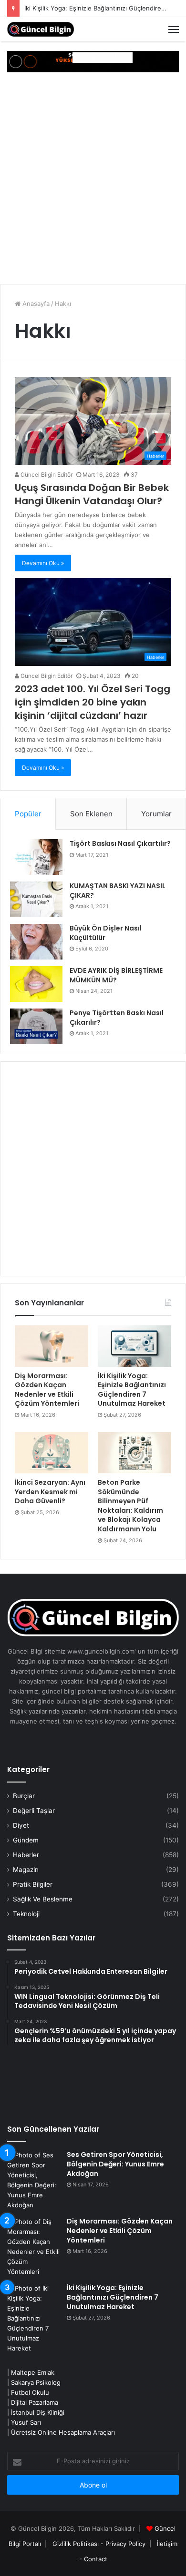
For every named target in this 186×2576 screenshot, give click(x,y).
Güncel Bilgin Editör (46, 475)
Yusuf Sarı (26, 2422)
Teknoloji (26, 1914)
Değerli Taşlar (34, 1811)
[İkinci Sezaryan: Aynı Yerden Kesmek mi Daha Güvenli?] (52, 1453)
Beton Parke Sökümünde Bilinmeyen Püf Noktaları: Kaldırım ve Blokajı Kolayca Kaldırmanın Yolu (130, 1506)
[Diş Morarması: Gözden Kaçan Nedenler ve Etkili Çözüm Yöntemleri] (52, 1346)
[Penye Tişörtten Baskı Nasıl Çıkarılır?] (36, 1026)
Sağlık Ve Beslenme (43, 1899)
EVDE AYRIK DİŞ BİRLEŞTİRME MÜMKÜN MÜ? (116, 975)
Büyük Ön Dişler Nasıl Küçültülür (106, 933)
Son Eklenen (91, 814)
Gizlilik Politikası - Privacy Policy (99, 2544)
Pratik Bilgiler (33, 1884)
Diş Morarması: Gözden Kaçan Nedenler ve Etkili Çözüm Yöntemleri (47, 1390)
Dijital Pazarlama (35, 2402)
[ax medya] (93, 61)
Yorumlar (156, 814)
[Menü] (174, 29)
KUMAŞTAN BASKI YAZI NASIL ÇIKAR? (118, 891)
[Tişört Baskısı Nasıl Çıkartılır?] (36, 857)
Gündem (26, 1840)
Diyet (21, 1825)
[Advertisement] (93, 179)
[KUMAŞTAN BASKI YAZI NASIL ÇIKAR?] (36, 899)
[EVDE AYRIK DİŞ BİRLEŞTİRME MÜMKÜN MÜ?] (36, 984)
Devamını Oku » (43, 563)
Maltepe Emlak (33, 2372)
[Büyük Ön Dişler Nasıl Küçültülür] (36, 942)
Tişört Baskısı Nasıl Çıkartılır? (120, 843)
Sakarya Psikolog (36, 2382)
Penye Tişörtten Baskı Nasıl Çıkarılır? (117, 1018)
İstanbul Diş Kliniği (38, 2412)
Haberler (26, 1855)
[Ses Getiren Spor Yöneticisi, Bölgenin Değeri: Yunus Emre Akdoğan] (33, 2180)
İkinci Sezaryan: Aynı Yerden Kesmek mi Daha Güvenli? (50, 1492)
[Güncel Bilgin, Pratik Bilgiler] (41, 29)
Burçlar (24, 1796)
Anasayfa (35, 304)
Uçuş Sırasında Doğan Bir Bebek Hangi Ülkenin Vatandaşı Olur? (92, 494)
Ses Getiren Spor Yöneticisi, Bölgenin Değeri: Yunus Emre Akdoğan (115, 2164)
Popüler (28, 814)
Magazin (26, 1870)
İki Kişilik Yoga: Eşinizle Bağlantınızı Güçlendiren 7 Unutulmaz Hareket (132, 1390)
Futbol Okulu (30, 2392)
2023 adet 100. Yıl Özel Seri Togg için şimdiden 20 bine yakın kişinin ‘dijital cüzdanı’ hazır (93, 702)
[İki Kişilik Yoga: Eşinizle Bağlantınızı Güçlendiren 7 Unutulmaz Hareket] (134, 1346)
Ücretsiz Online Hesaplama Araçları (63, 2432)
